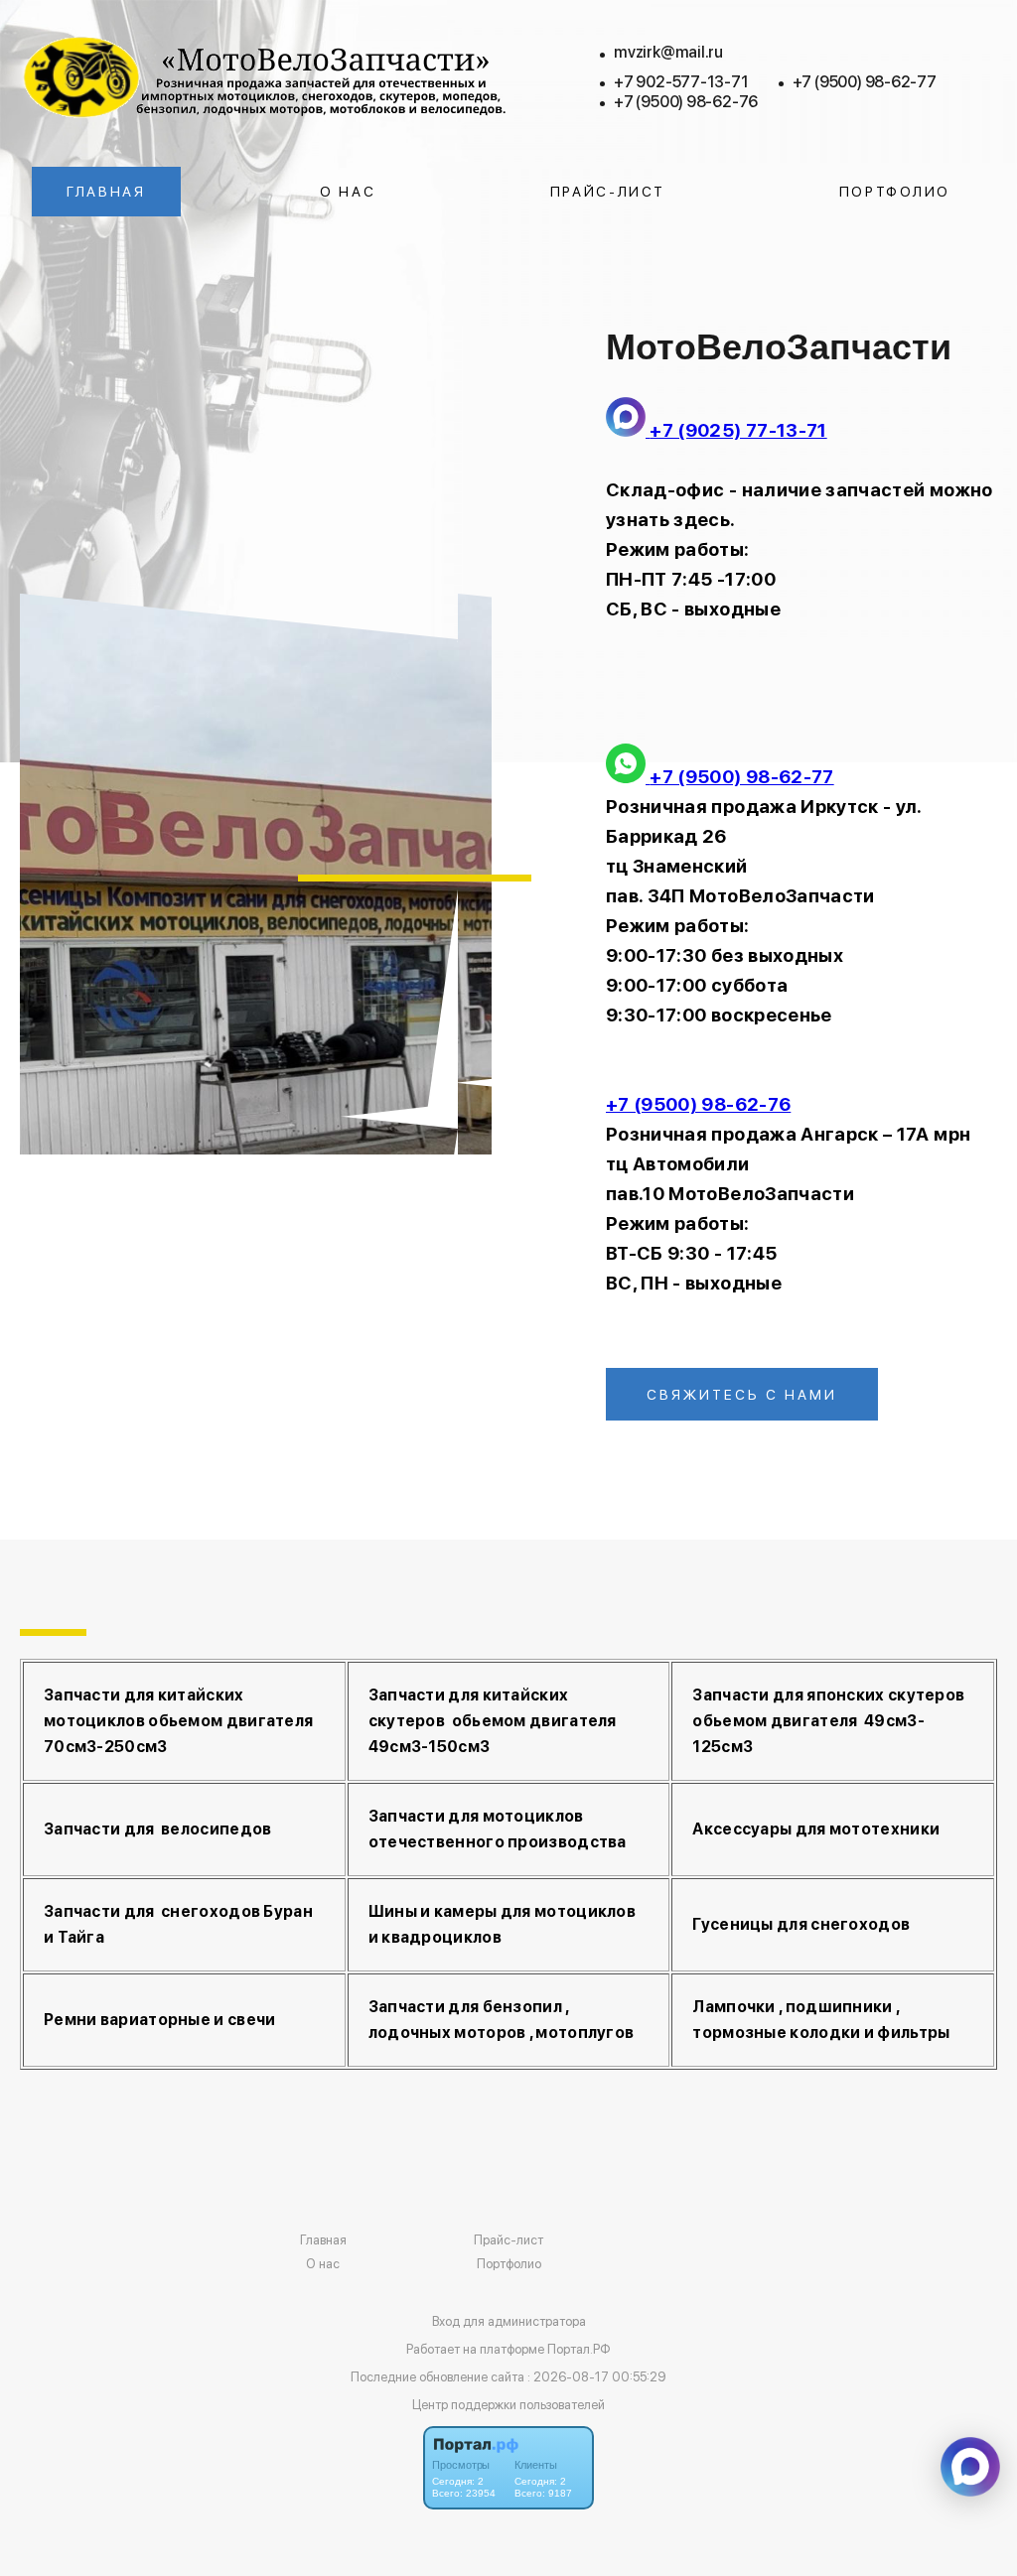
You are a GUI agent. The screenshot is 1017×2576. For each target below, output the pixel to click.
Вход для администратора (509, 2321)
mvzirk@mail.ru (668, 52)
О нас (348, 192)
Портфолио (895, 192)
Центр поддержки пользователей (508, 2405)
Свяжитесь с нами (742, 1395)
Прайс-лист (608, 192)
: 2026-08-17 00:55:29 (597, 2377)
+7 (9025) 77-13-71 (738, 430)
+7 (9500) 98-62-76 (686, 102)
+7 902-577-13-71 (681, 82)
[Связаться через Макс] (970, 2467)
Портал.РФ (579, 2349)
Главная (106, 192)
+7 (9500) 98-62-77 (865, 82)
